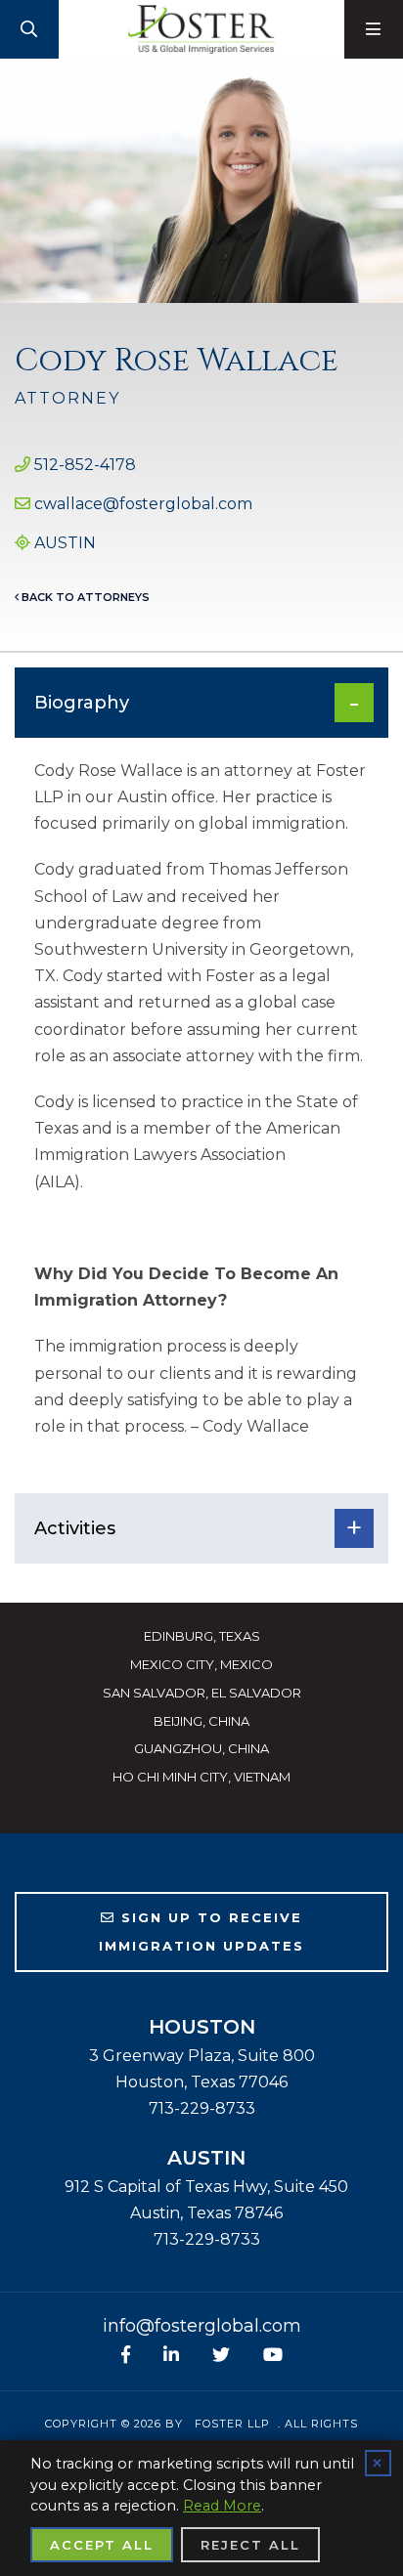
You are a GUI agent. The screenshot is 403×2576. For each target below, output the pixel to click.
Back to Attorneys (84, 597)
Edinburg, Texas (202, 1636)
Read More (222, 2506)
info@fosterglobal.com (202, 2326)
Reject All (250, 2545)
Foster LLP (232, 2424)
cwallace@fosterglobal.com (143, 504)
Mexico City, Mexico (201, 1664)
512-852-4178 (85, 465)
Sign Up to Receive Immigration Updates (201, 1932)
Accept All (102, 2545)
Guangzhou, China (201, 1748)
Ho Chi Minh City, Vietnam (201, 1777)
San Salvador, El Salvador (202, 1693)
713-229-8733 (202, 2108)
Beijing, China (201, 1721)
